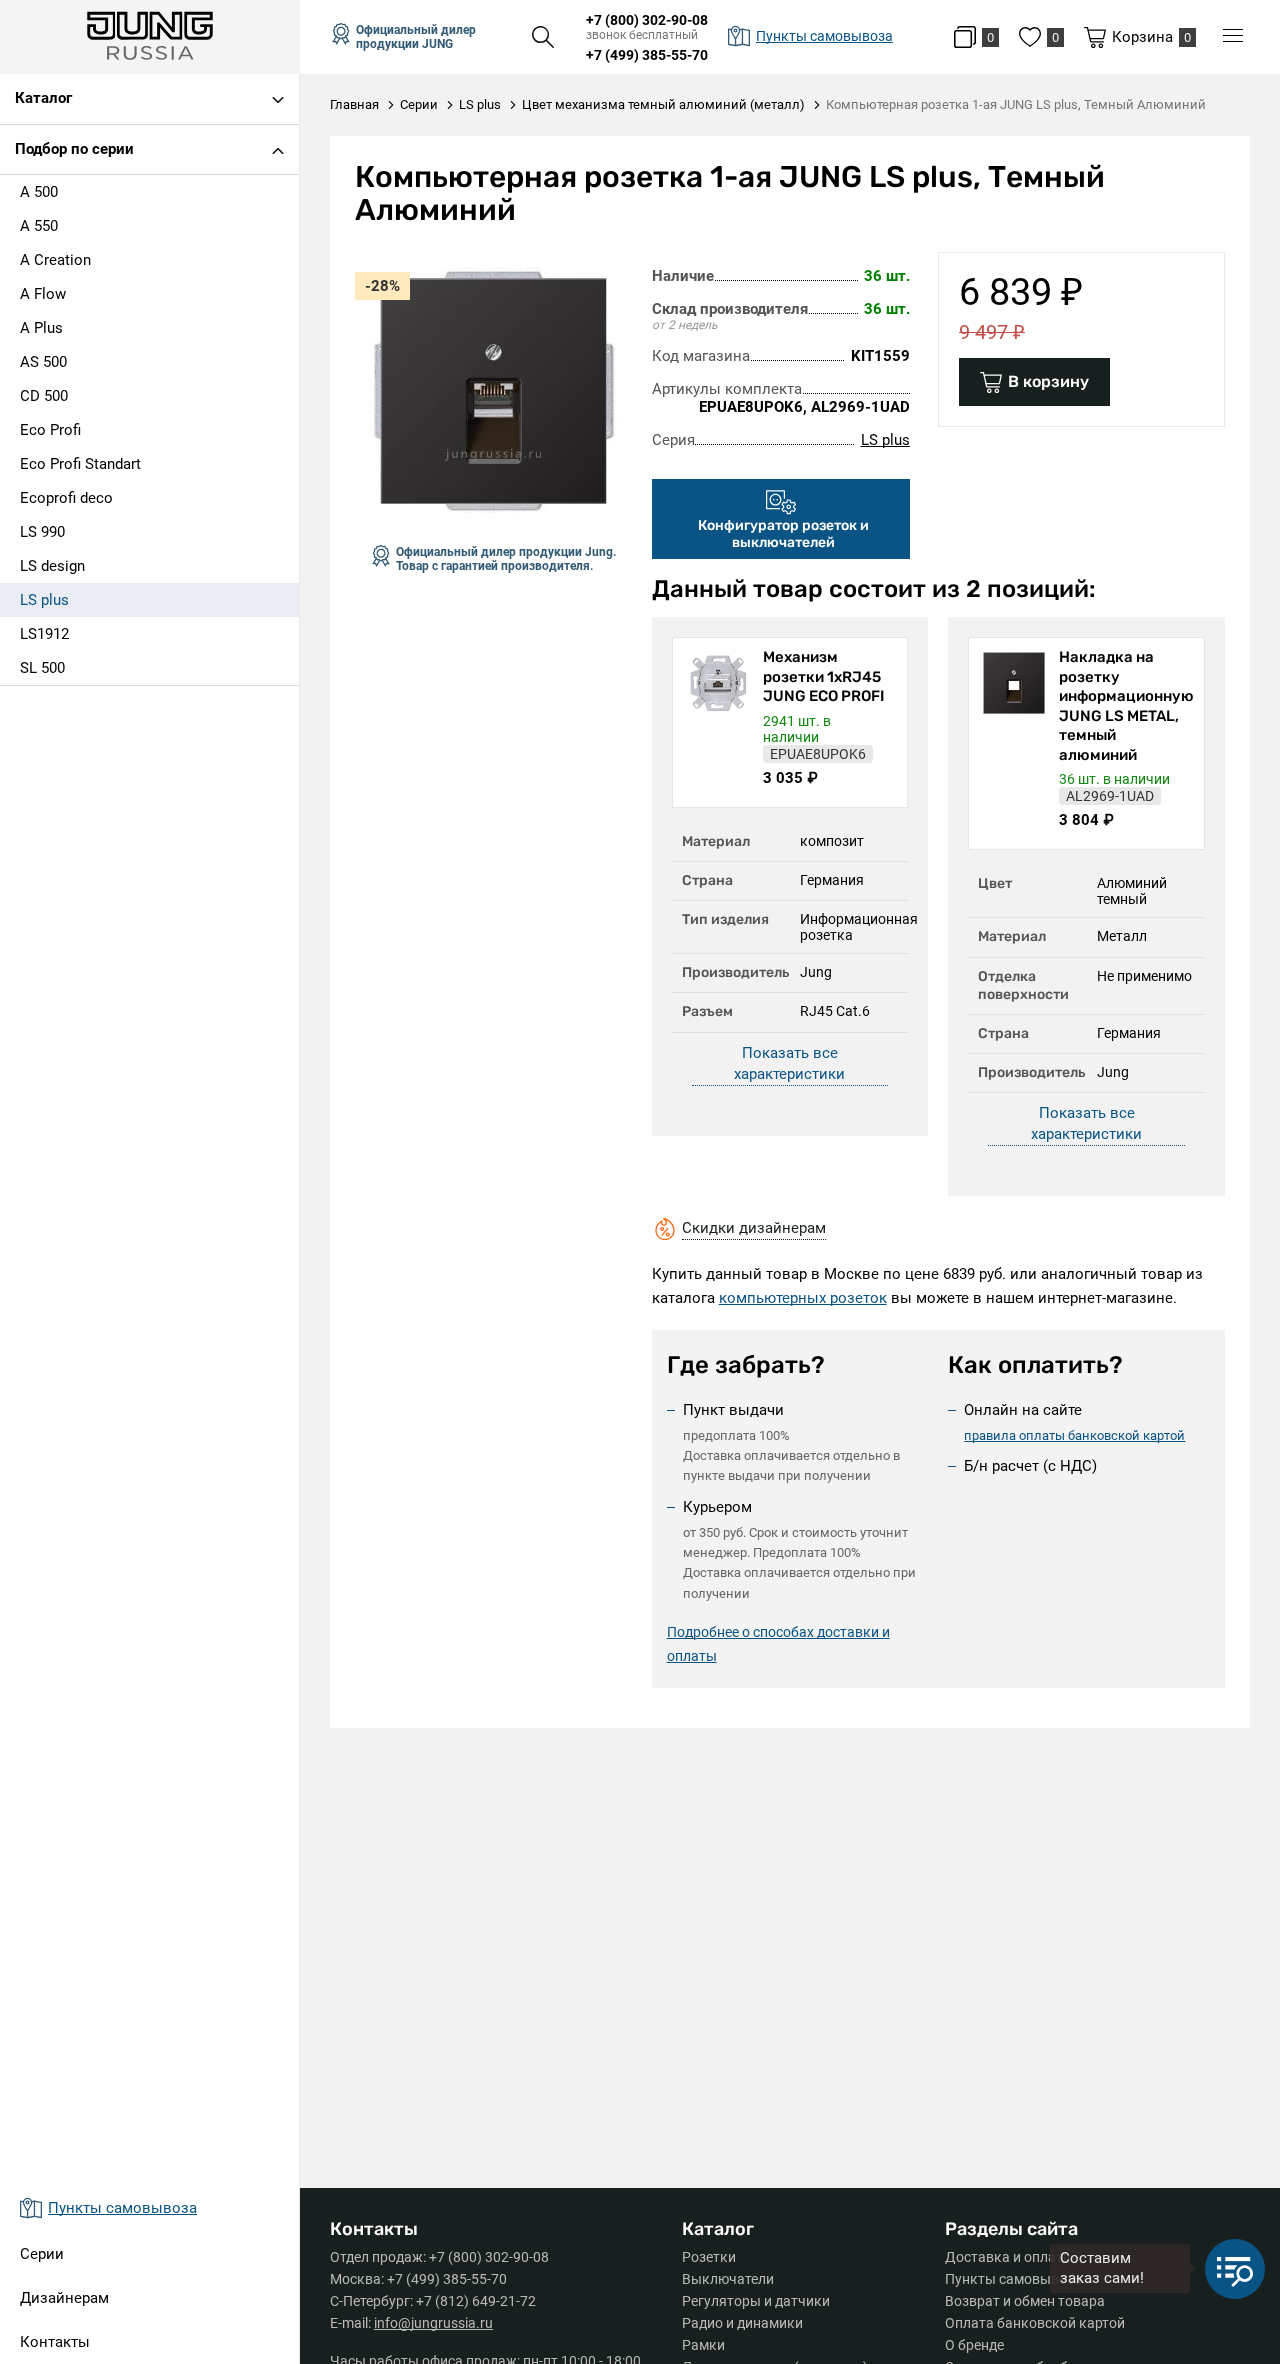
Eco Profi (50, 430)
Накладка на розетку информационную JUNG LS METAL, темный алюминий (1126, 706)
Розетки (709, 2257)
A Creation (55, 260)
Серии (42, 2254)
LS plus (44, 600)
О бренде (974, 2345)
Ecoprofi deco (66, 498)
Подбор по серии (74, 149)
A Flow (43, 294)
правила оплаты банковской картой (1074, 1435)
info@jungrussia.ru (433, 2323)
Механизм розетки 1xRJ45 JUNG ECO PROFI (823, 676)
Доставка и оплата (1008, 2257)
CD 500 (44, 396)
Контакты (55, 2342)
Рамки (703, 2345)
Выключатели (728, 2279)
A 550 (39, 226)
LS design (52, 566)
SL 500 (42, 668)
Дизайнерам (64, 2298)
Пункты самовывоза (1013, 2279)
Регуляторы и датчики (756, 2301)
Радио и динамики (742, 2323)
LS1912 (44, 634)
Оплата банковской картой (1035, 2323)
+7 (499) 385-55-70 (647, 55)
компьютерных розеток (803, 1298)
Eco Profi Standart (80, 464)
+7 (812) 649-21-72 (476, 2301)
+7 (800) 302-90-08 (647, 20)
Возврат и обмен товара (1025, 2301)
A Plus (41, 328)
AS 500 (43, 362)
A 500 (39, 192)
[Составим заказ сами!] (1235, 2269)
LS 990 (42, 532)
